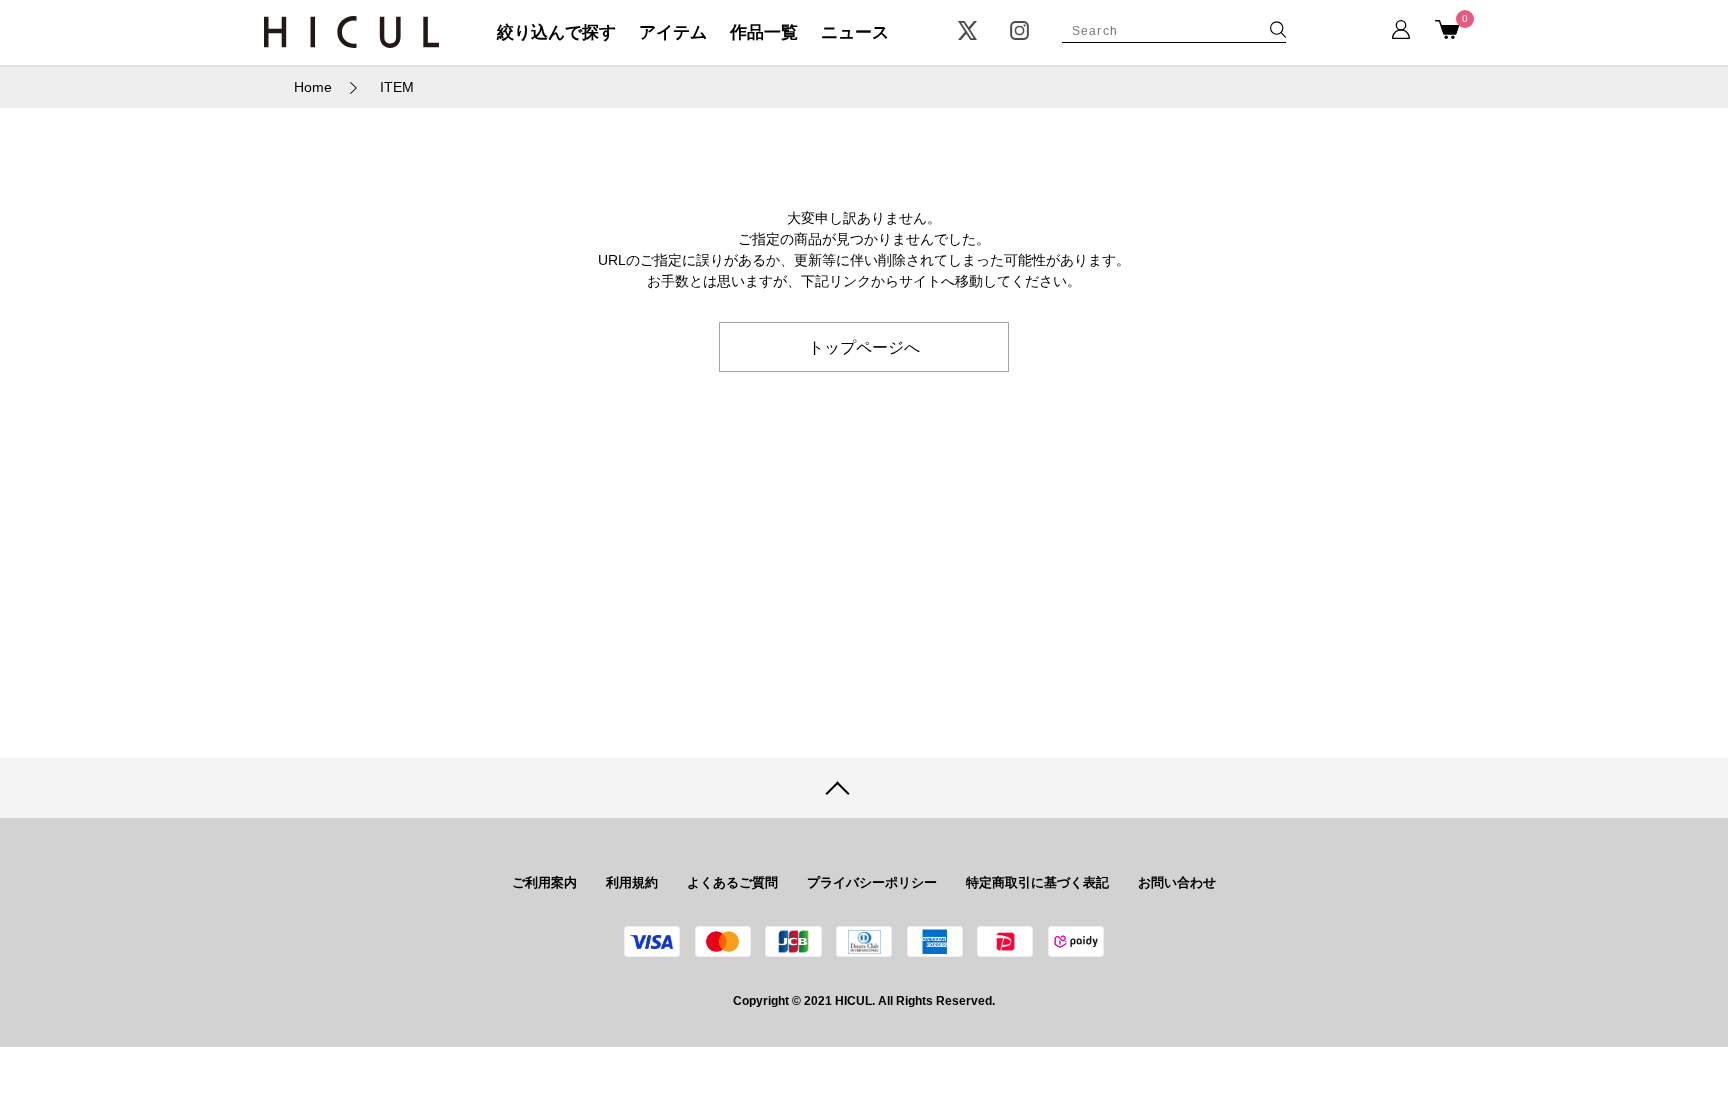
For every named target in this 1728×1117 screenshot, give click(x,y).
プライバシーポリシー (872, 882)
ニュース (855, 32)
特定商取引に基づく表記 (1037, 882)
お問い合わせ (1177, 882)
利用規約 (632, 882)
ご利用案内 (544, 882)
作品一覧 (764, 32)
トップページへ (864, 346)
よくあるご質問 (732, 882)
